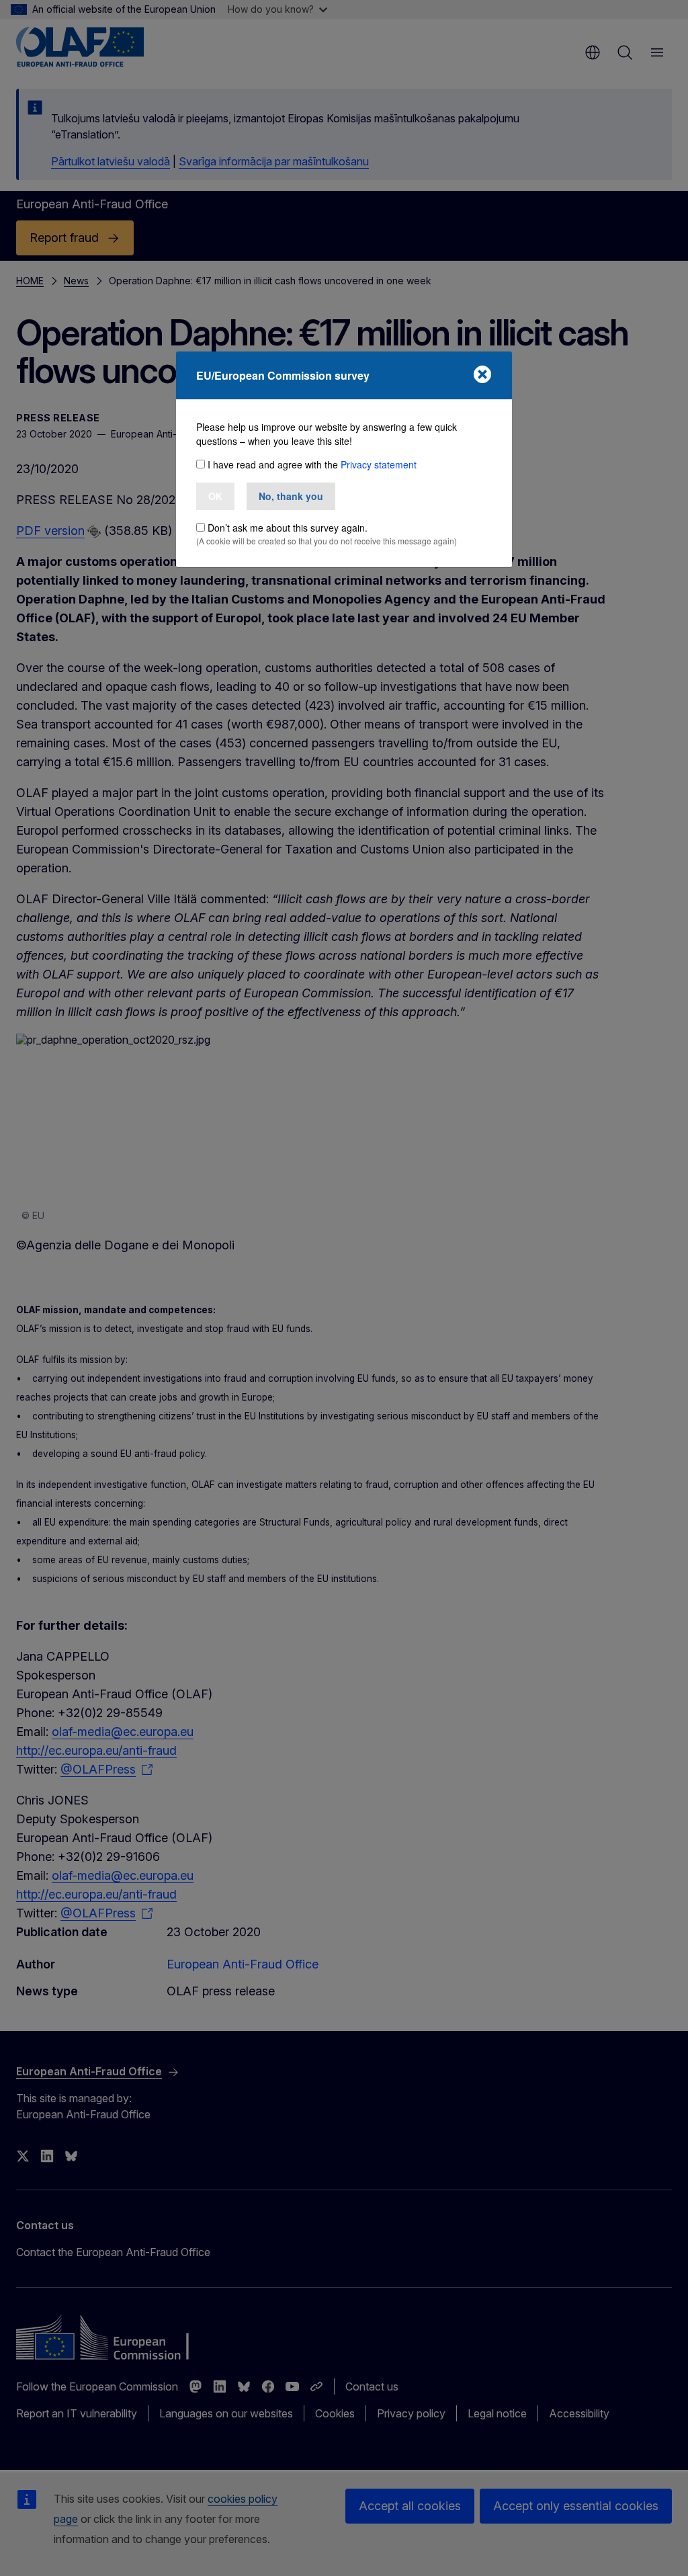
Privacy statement (379, 464)
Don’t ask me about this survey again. (288, 528)
